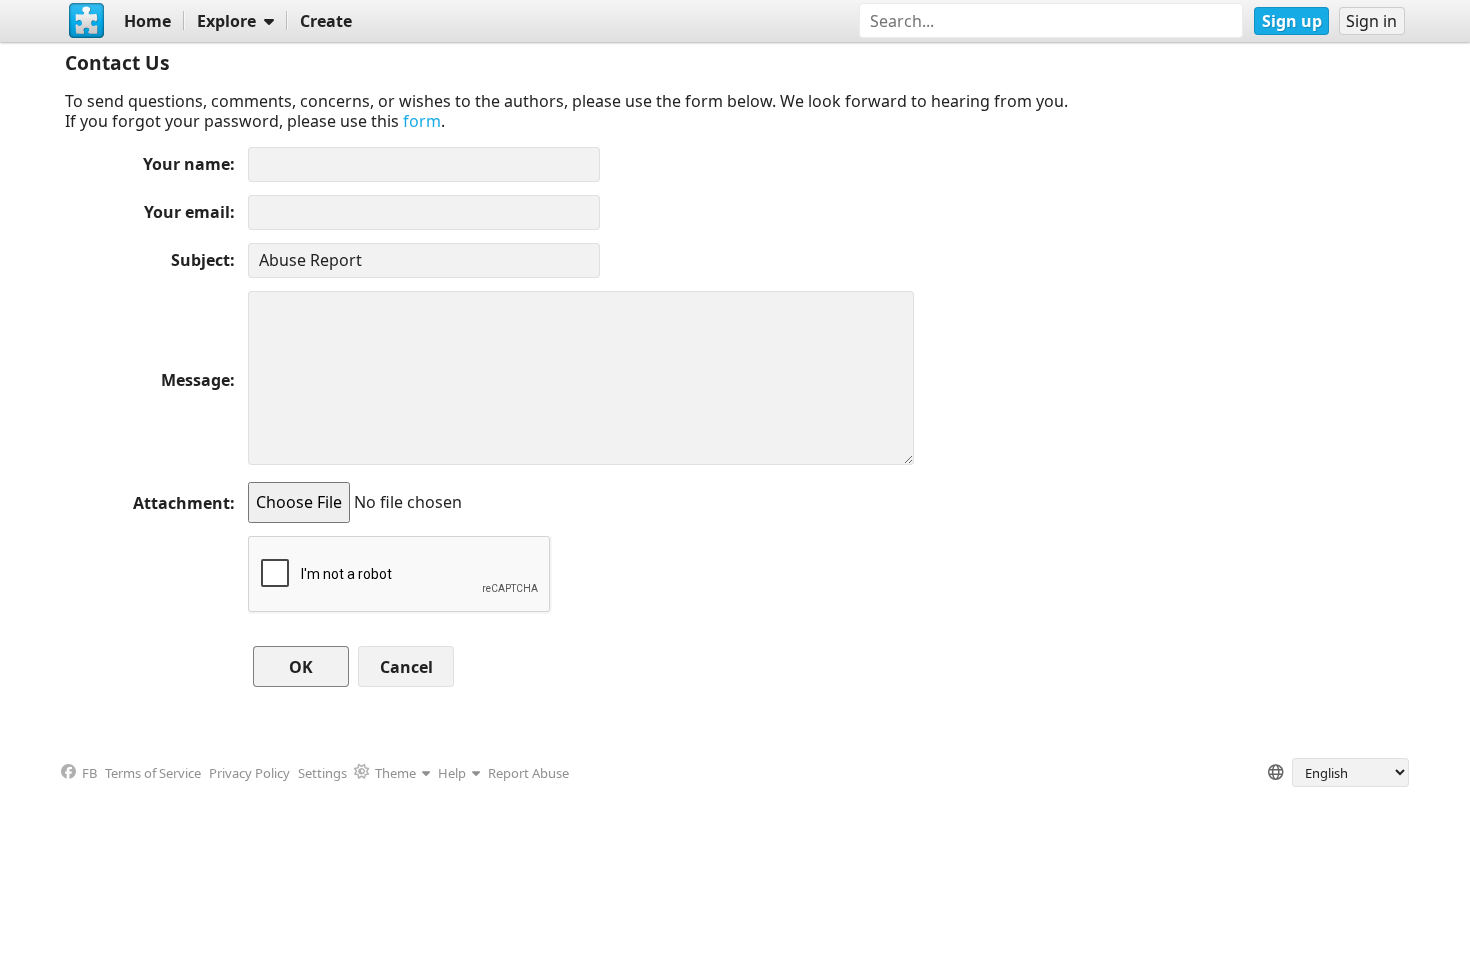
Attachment (181, 503)
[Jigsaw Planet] (86, 21)
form (422, 121)
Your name (186, 164)
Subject (200, 260)
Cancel (406, 667)
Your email (187, 212)
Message (195, 380)
